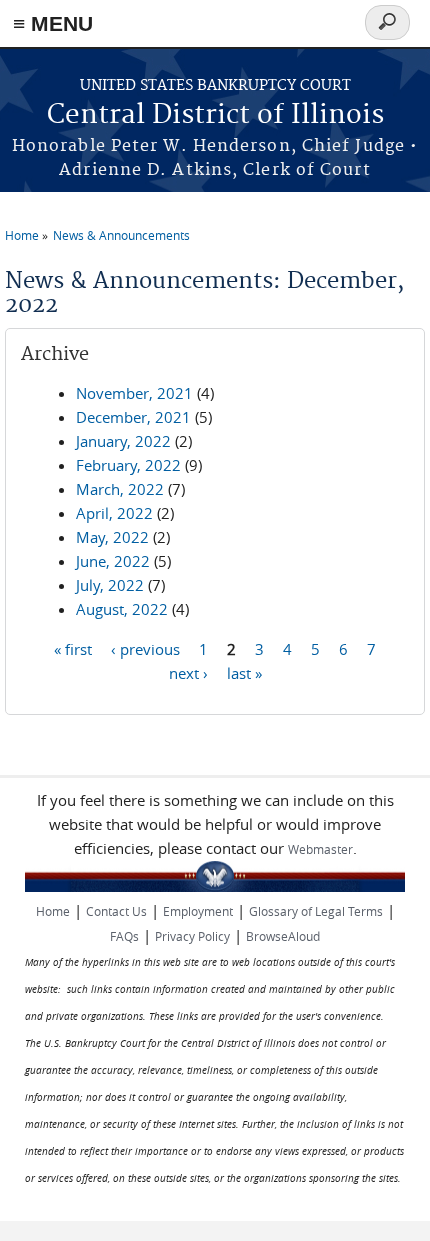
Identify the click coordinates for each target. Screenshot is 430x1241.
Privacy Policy (192, 936)
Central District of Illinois (215, 115)
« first (73, 648)
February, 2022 (128, 465)
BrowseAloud (283, 936)
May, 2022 (112, 537)
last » (244, 672)
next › (188, 672)
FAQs (124, 936)
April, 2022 (114, 513)
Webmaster (320, 849)
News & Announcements (121, 235)
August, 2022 (122, 609)
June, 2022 (113, 561)
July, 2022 (110, 585)
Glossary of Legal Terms (316, 911)
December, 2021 (133, 417)
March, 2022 (120, 489)
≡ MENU (53, 23)
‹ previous (145, 648)
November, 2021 (134, 393)
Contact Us (116, 911)
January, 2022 (123, 441)
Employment (198, 911)
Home (22, 235)
